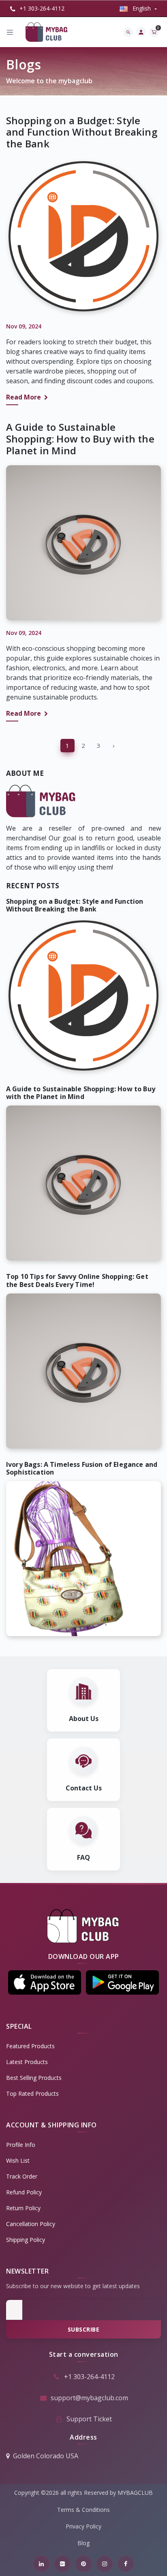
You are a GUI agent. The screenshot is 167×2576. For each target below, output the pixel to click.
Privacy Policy (83, 2526)
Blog (83, 2543)
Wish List (18, 2160)
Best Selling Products (34, 2078)
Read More (24, 397)
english (142, 8)
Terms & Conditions (83, 2510)
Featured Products (30, 2046)
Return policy (23, 2208)
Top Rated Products (32, 2093)
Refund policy (24, 2192)
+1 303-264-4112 (41, 8)
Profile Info (21, 2145)
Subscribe (84, 2329)
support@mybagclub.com (89, 2398)
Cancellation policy (31, 2224)
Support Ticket (89, 2419)
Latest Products (27, 2062)
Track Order (22, 2176)
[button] (45, 1982)
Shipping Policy (26, 2240)
